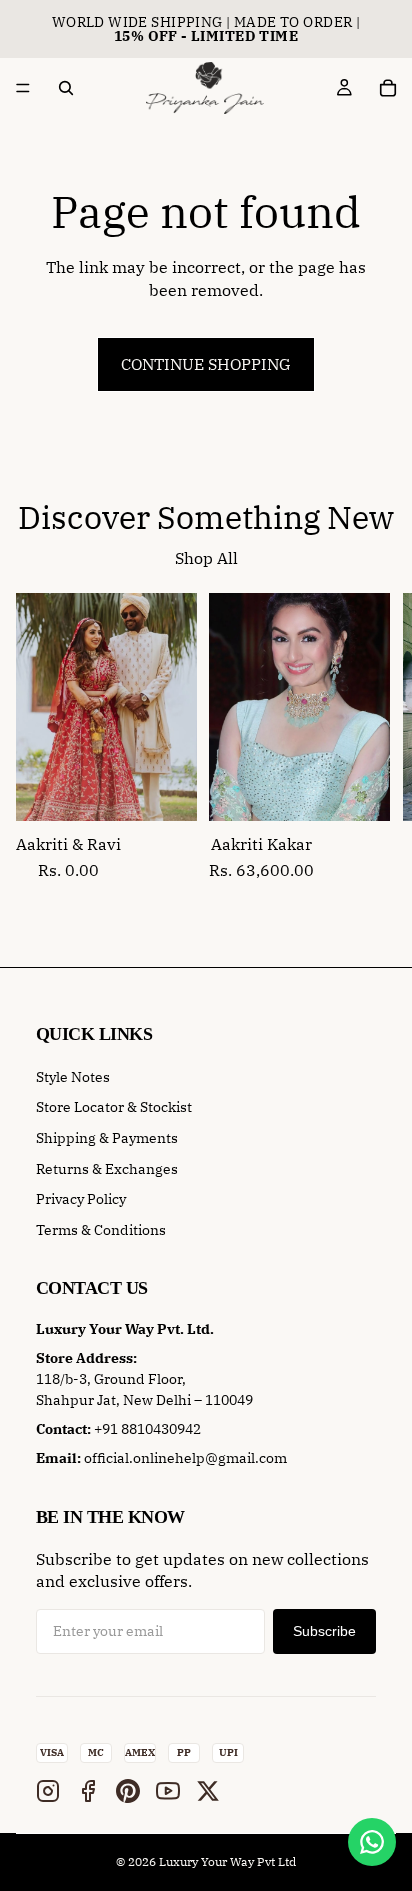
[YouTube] (168, 1791)
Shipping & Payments (107, 1138)
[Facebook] (88, 1791)
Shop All (206, 558)
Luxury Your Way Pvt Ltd (227, 1861)
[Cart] (388, 88)
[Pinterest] (128, 1791)
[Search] (66, 88)
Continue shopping (206, 364)
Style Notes (73, 1077)
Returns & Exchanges (107, 1169)
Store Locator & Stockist (114, 1107)
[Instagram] (48, 1791)
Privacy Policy (81, 1199)
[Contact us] (372, 1842)
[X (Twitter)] (208, 1791)
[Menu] (23, 88)
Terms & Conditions (101, 1230)
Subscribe (324, 1631)
